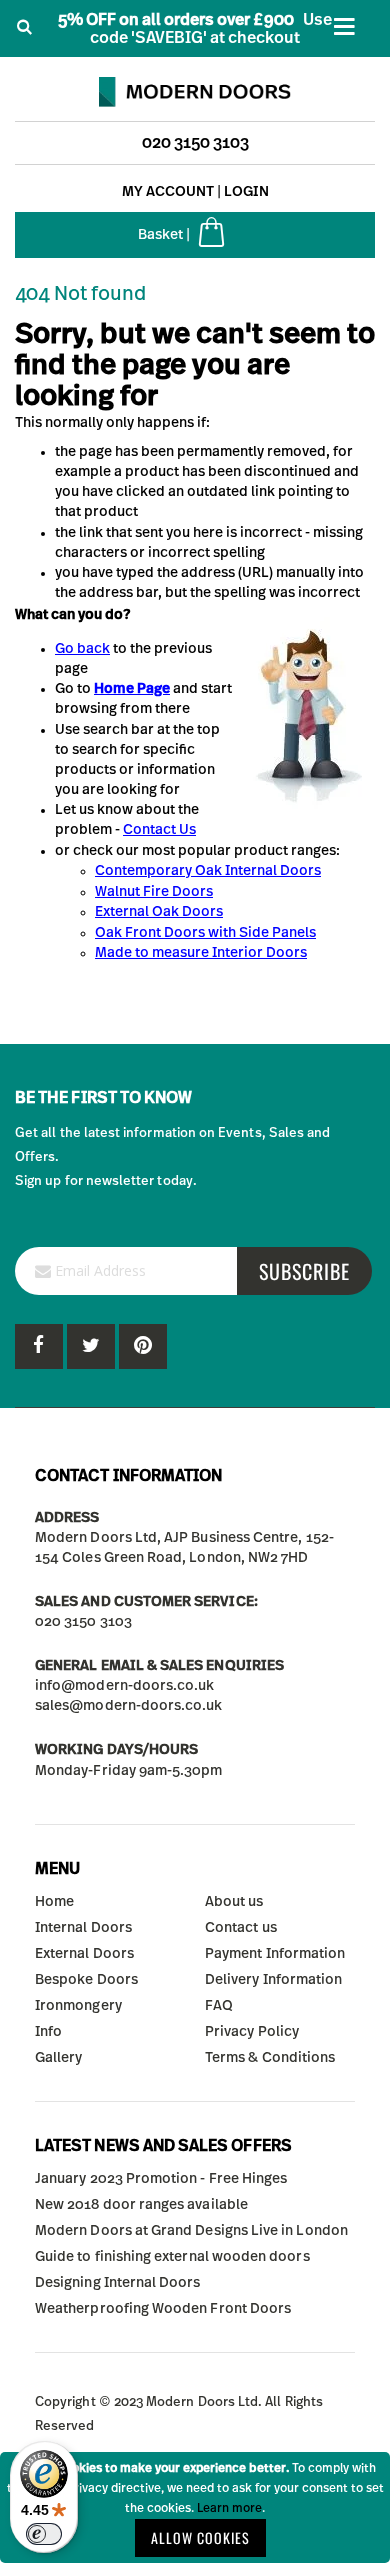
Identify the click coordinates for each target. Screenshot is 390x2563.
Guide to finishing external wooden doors (172, 2257)
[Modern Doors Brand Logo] (195, 87)
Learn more (229, 2508)
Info (48, 2032)
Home (54, 1902)
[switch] (44, 2534)
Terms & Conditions (270, 2058)
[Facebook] (39, 1346)
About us (234, 1902)
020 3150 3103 (195, 143)
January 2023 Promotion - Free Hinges (161, 2179)
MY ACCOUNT (168, 192)
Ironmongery (78, 2006)
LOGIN (246, 192)
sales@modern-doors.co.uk (129, 1706)
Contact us (241, 1928)
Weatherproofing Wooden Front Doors (163, 2309)
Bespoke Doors (86, 1980)
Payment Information (275, 1954)
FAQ (219, 2006)
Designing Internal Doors (118, 2283)
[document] (195, 2507)
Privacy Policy (252, 2032)
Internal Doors (83, 1928)
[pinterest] (91, 1346)
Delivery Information (273, 1980)
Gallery (58, 2058)
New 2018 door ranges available (141, 2205)
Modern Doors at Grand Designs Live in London (191, 2231)
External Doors (84, 1954)
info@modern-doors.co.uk (125, 1686)
